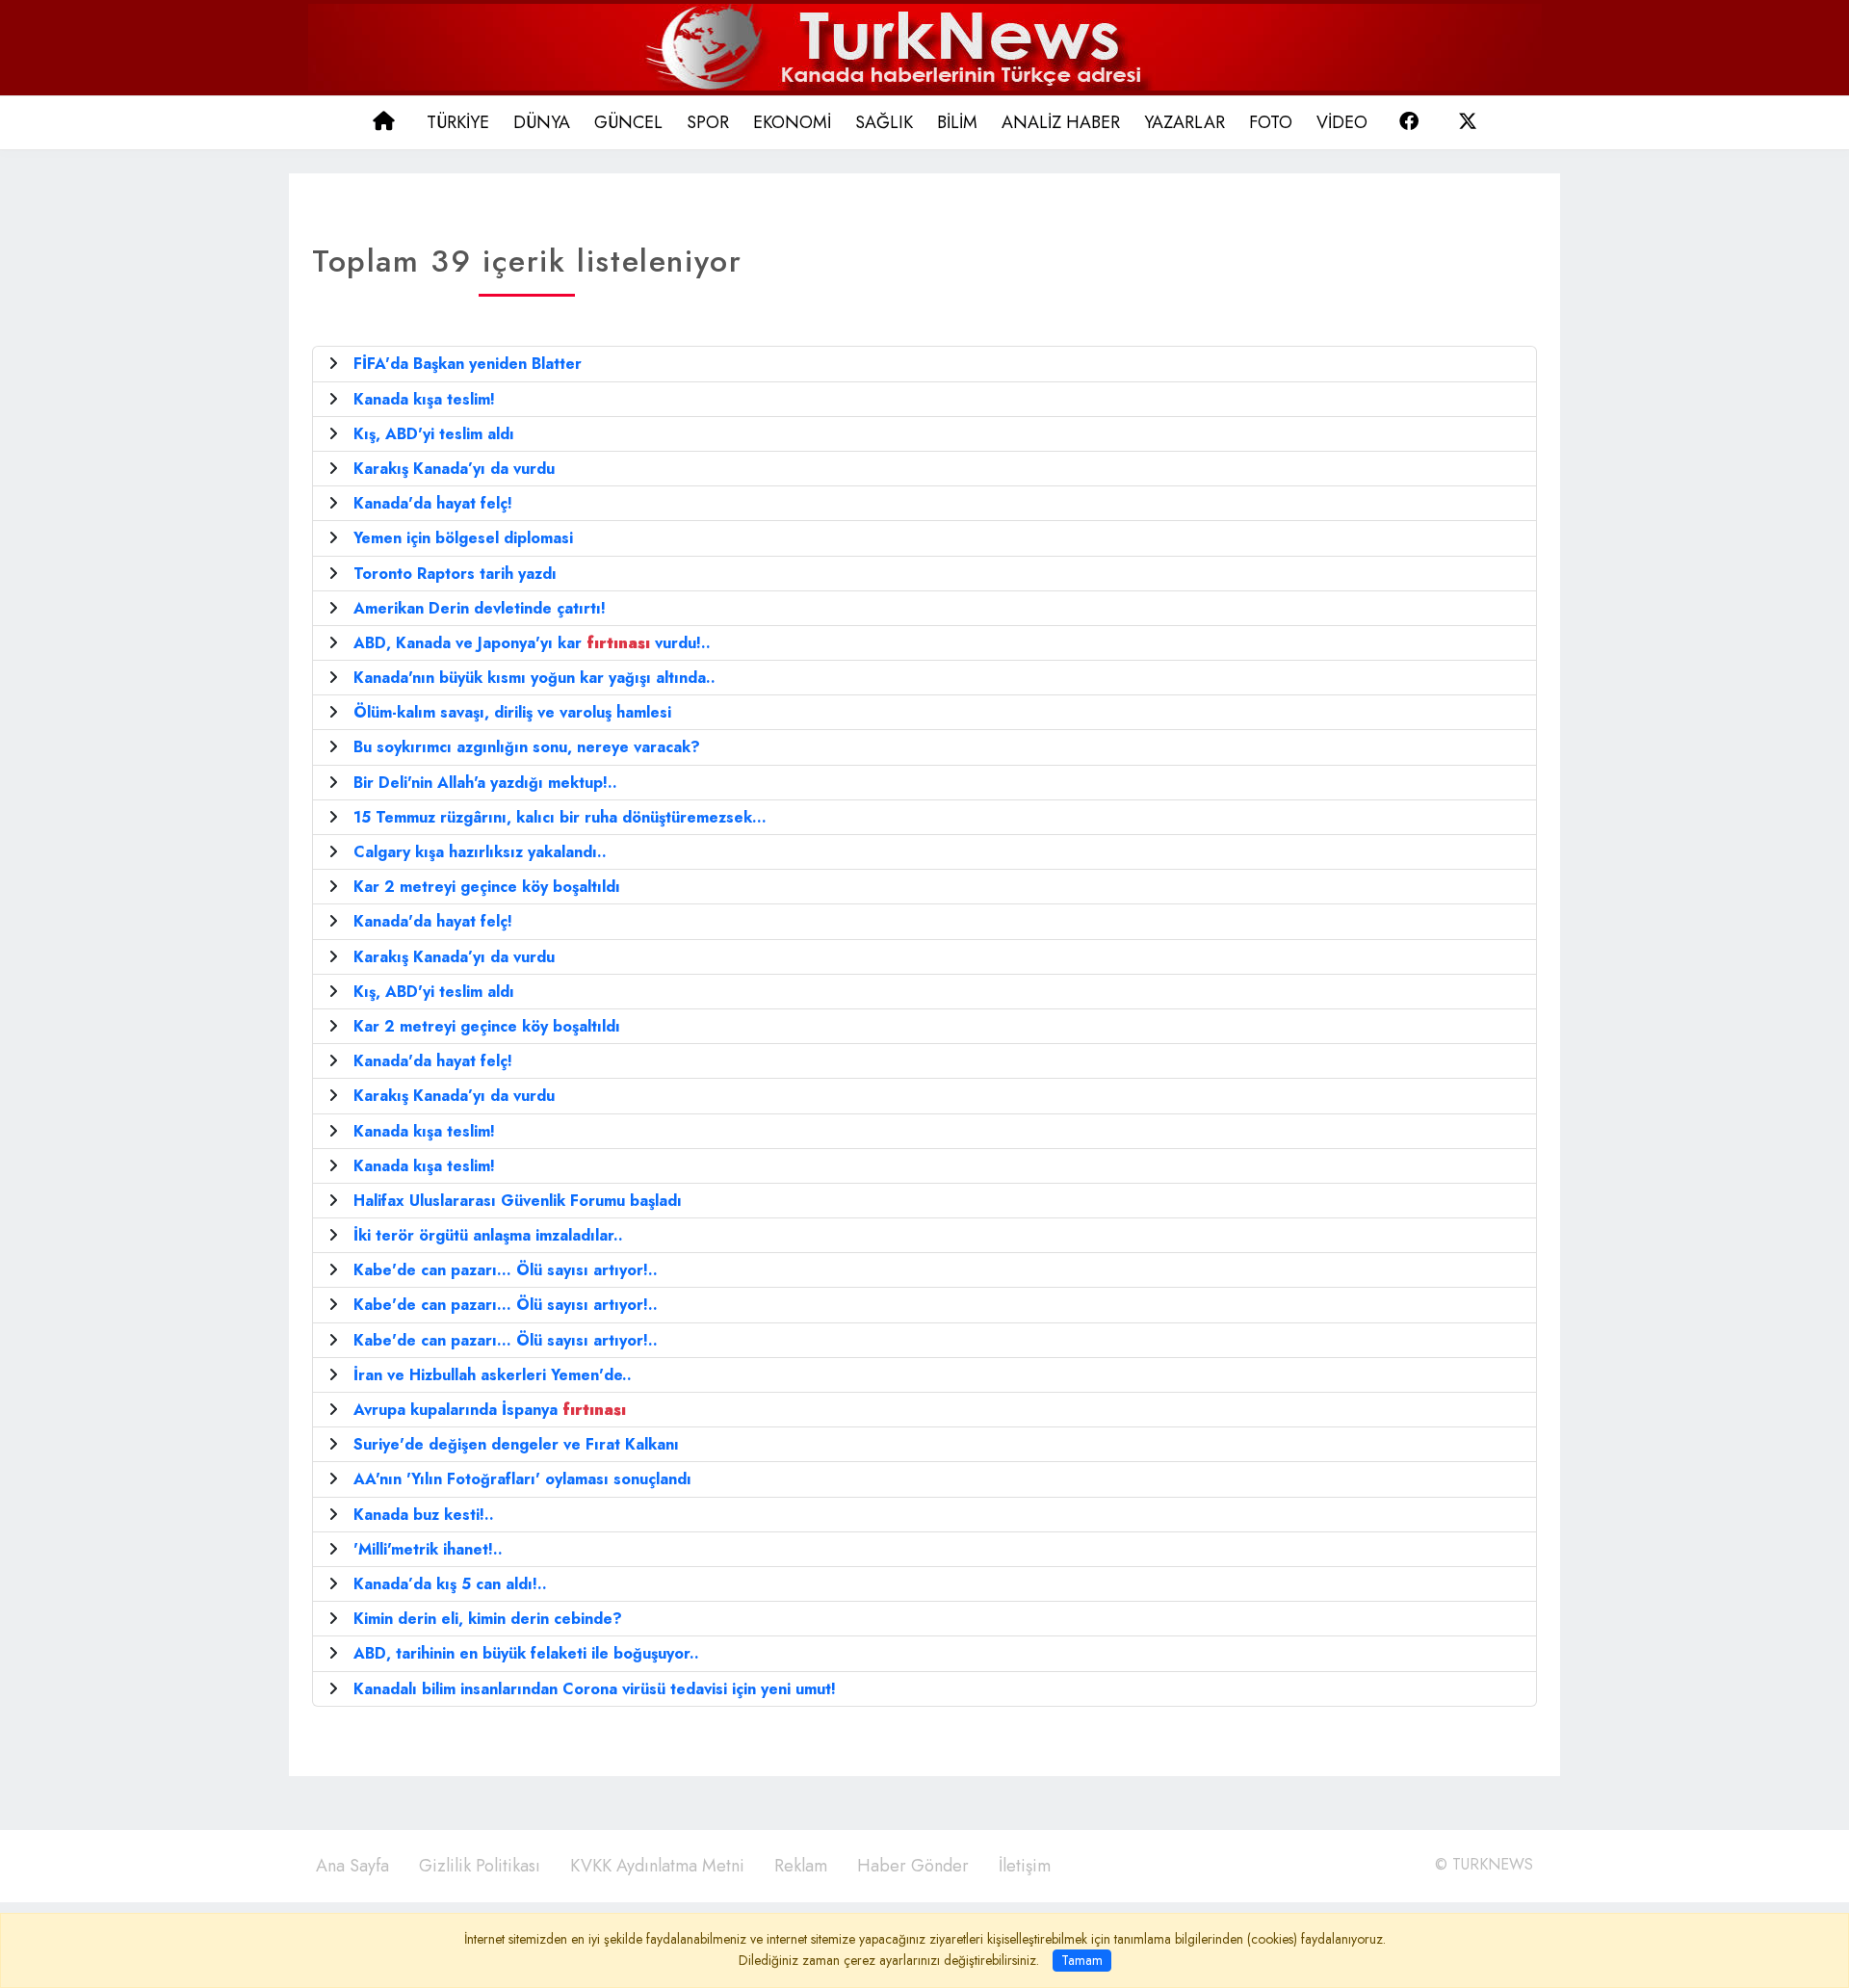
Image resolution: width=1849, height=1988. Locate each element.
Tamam (1082, 1960)
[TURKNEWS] (925, 46)
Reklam (801, 1866)
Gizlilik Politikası (480, 1866)
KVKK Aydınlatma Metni (657, 1866)
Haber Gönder (913, 1866)
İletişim (1025, 1866)
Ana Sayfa (352, 1866)
